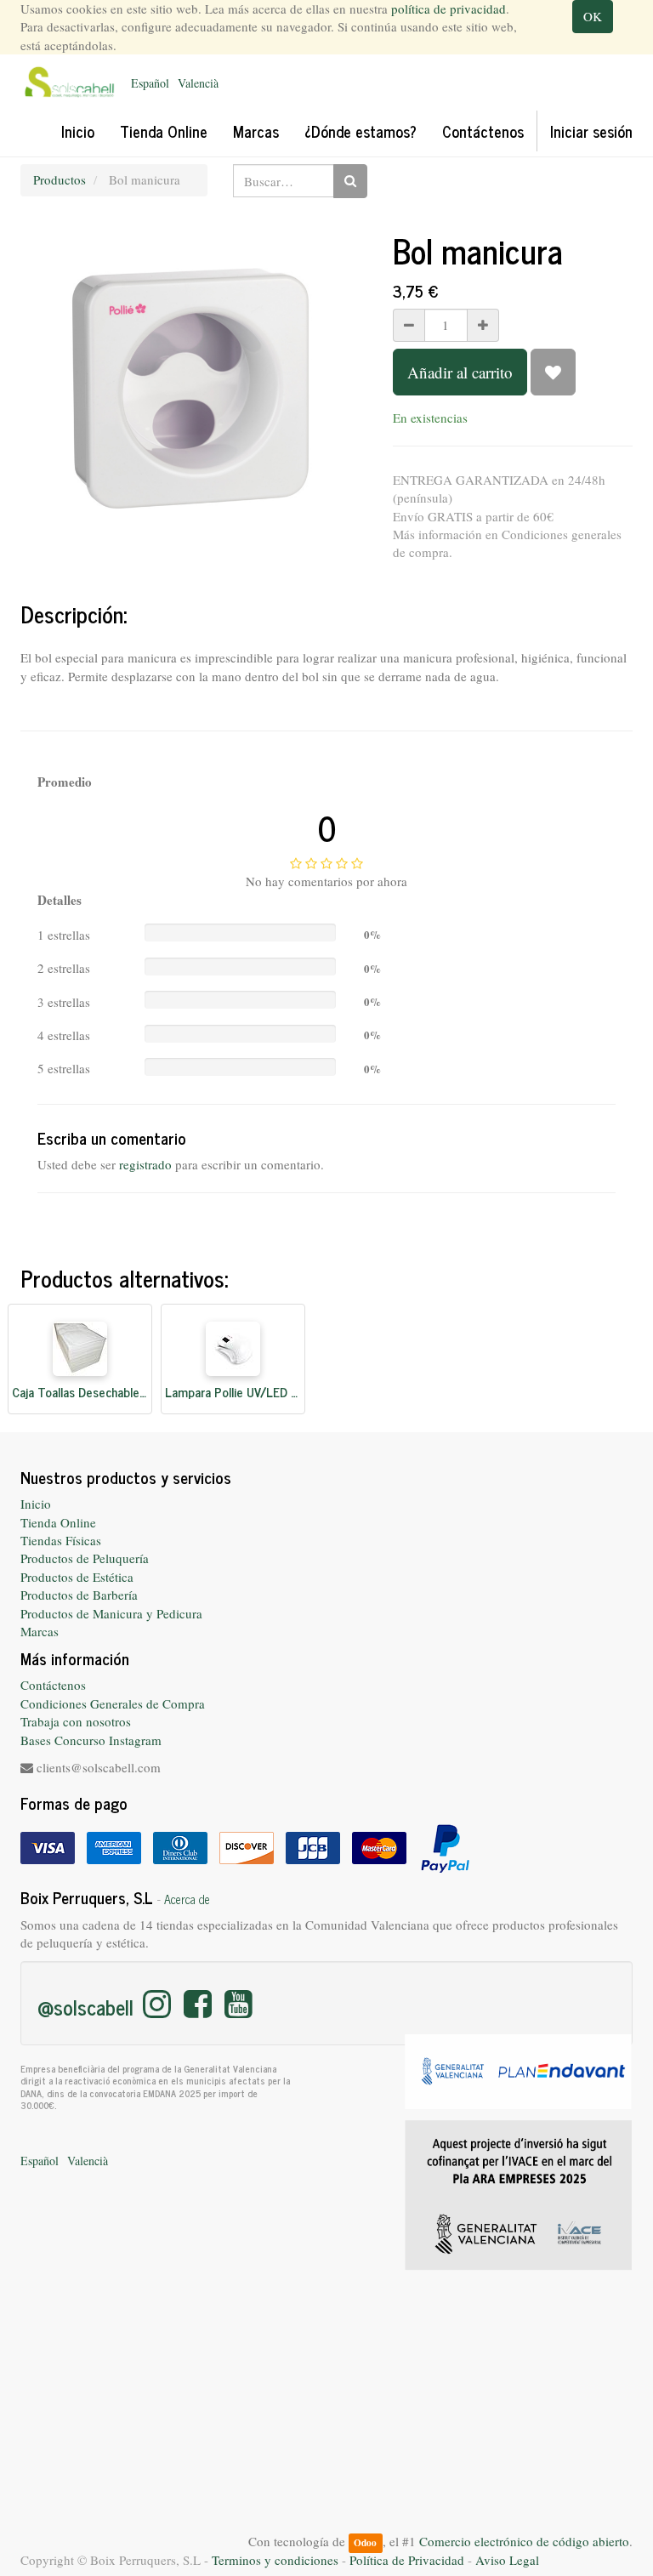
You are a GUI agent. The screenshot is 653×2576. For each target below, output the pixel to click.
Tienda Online (58, 1522)
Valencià (198, 83)
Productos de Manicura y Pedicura (111, 1613)
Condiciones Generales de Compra (113, 1703)
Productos (60, 179)
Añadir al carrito (460, 372)
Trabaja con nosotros (76, 1721)
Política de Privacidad (407, 2560)
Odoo (365, 2542)
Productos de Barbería (79, 1595)
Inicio (36, 1504)
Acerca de (187, 1899)
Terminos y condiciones (275, 2560)
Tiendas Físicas (61, 1540)
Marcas (40, 1631)
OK (593, 16)
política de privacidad (449, 9)
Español (150, 83)
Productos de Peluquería (85, 1558)
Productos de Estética (77, 1577)
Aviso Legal (507, 2560)
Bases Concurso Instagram (91, 1740)
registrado (145, 1164)
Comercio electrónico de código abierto (524, 2541)
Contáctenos (53, 1685)
